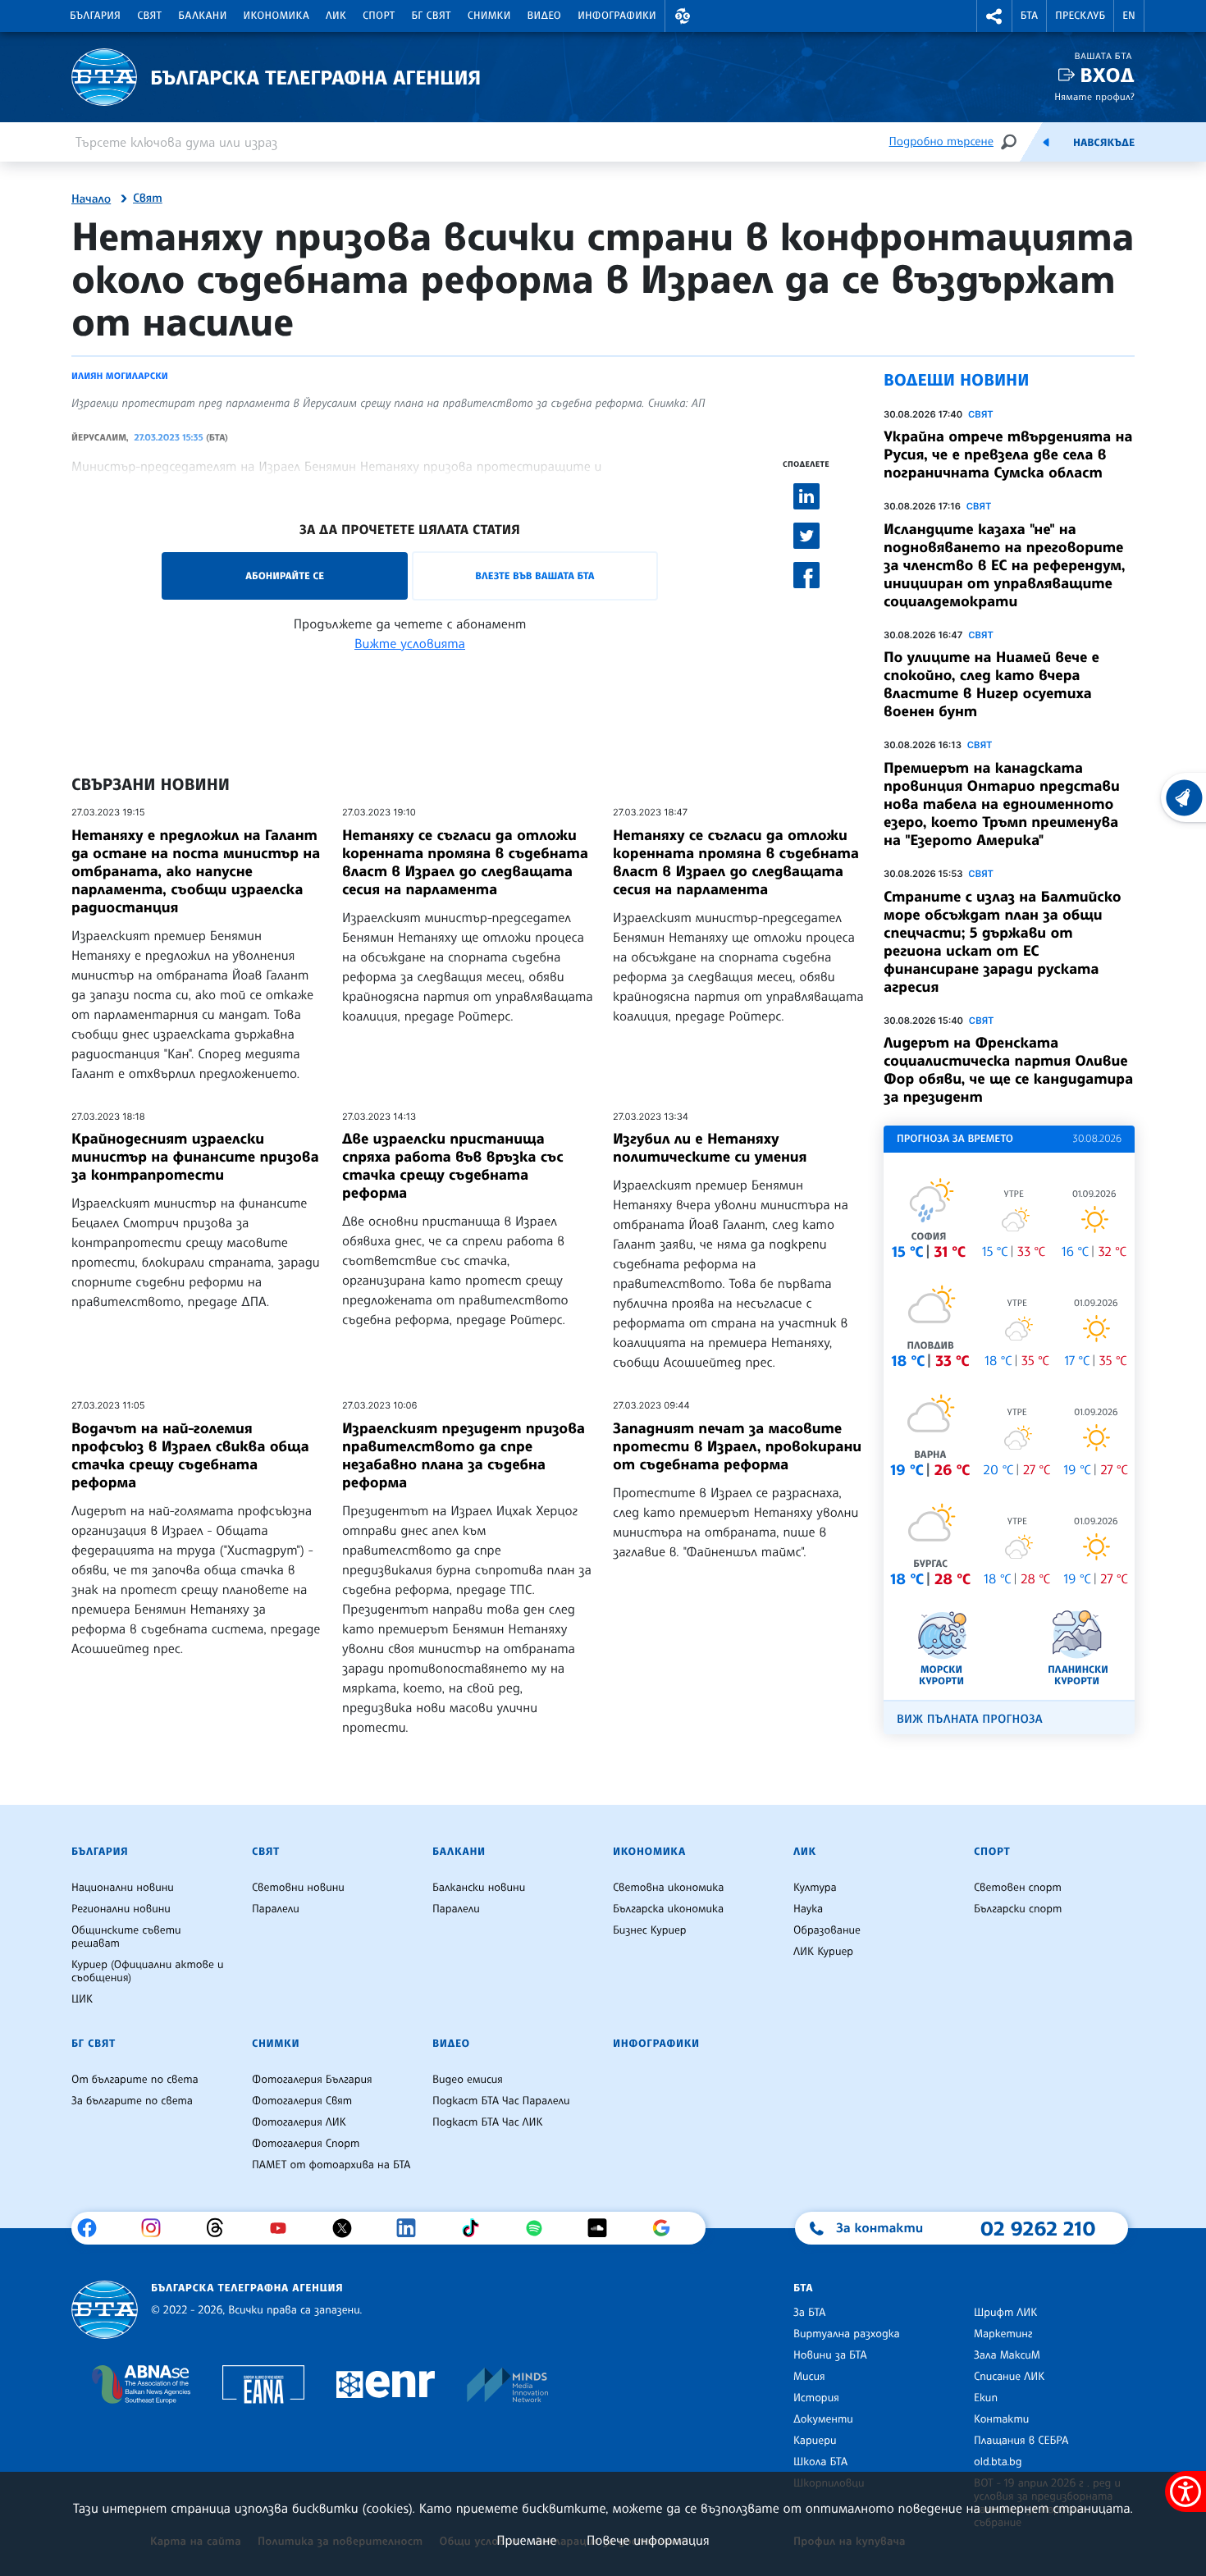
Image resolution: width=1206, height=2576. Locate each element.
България (95, 16)
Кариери (815, 2441)
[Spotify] (540, 2228)
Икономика (277, 16)
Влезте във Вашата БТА (534, 575)
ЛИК (336, 16)
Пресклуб (1080, 16)
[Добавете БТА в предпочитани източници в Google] (667, 2228)
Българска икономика (668, 1909)
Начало (91, 199)
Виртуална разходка (847, 2334)
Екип (986, 2398)
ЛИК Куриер (823, 1952)
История (816, 2398)
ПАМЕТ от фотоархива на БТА (331, 2165)
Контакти (1001, 2419)
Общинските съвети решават (126, 1937)
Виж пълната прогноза (970, 1719)
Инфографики (617, 16)
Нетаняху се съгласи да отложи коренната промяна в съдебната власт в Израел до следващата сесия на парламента (465, 862)
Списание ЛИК (1009, 2377)
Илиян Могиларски (120, 376)
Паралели (276, 1909)
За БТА (809, 2313)
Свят (149, 16)
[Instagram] (157, 2228)
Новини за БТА (830, 2355)
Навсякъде (1104, 143)
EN (1129, 16)
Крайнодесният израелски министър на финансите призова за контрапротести (195, 1157)
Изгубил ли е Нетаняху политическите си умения (710, 1148)
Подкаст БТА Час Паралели (501, 2101)
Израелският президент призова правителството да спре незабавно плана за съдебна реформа (464, 1455)
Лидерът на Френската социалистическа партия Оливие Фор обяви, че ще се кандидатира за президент (1008, 1070)
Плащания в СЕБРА (1021, 2441)
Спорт (379, 16)
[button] (683, 16)
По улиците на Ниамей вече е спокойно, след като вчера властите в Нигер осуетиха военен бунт (991, 684)
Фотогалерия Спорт (306, 2144)
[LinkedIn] (412, 2228)
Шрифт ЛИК (1005, 2313)
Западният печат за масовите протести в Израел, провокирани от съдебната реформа (737, 1446)
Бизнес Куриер (650, 1930)
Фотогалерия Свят (302, 2101)
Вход (1107, 75)
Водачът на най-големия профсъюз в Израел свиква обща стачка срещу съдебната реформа (190, 1455)
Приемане (526, 2540)
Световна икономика (668, 1888)
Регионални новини (121, 1909)
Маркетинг (1003, 2334)
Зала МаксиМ (1007, 2355)
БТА (1029, 16)
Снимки (489, 16)
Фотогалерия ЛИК (299, 2122)
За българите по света (132, 2101)
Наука (808, 1909)
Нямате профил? (1094, 96)
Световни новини (298, 1888)
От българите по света (135, 2080)
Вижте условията (410, 643)
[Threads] (221, 2228)
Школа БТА (820, 2462)
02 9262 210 (1038, 2228)
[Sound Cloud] (603, 2228)
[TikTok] (476, 2228)
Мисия (809, 2377)
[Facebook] (93, 2228)
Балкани (202, 16)
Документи (823, 2419)
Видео (545, 16)
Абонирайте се (285, 575)
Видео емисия (468, 2080)
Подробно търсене (941, 142)
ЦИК (82, 1999)
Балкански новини (479, 1888)
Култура (815, 1888)
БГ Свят (432, 16)
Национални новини (123, 1888)
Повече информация (648, 2540)
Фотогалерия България (312, 2080)
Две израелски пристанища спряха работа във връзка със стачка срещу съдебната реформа (452, 1166)
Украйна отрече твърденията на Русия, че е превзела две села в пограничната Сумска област (1008, 454)
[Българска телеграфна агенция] (105, 2310)
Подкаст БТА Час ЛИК (488, 2122)
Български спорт (1018, 1909)
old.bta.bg (998, 2462)
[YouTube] (284, 2228)
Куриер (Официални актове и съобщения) (148, 1971)
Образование (827, 1930)
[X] (348, 2228)
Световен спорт (1018, 1888)
